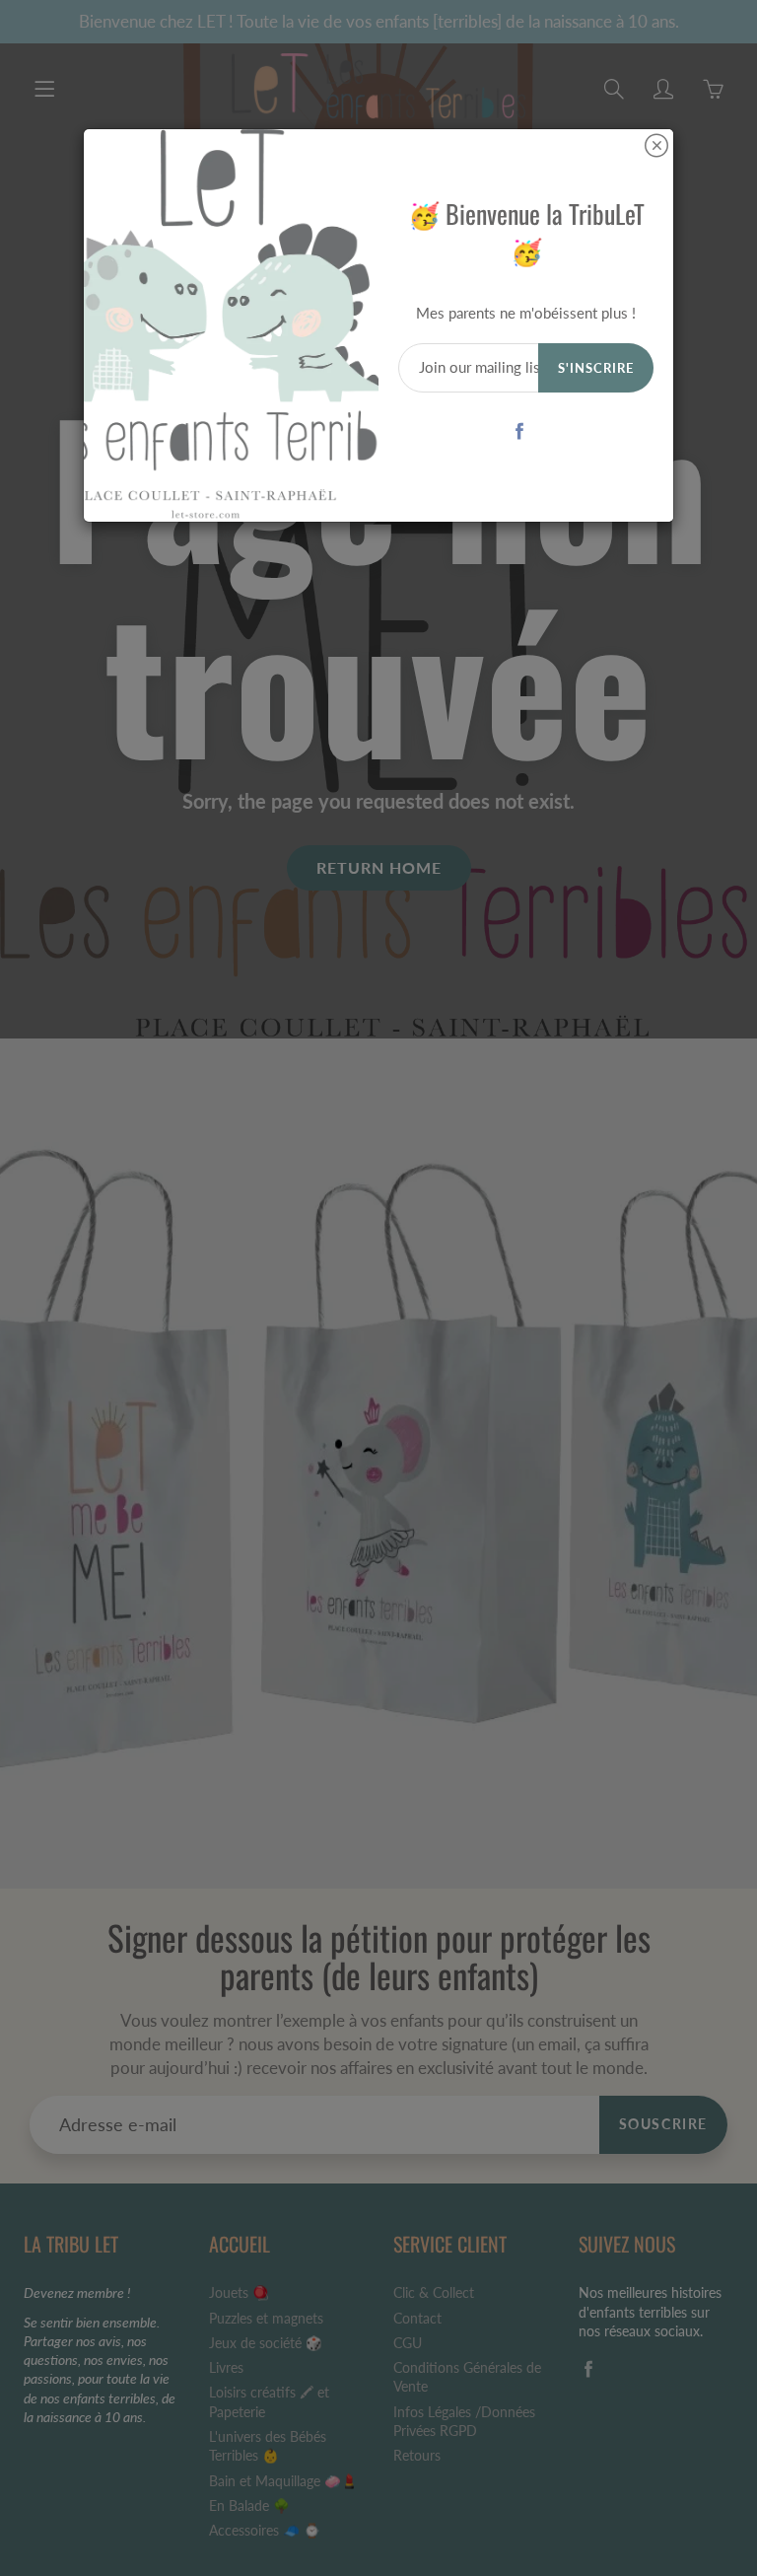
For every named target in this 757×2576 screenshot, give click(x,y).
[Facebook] (519, 431)
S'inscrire (596, 368)
